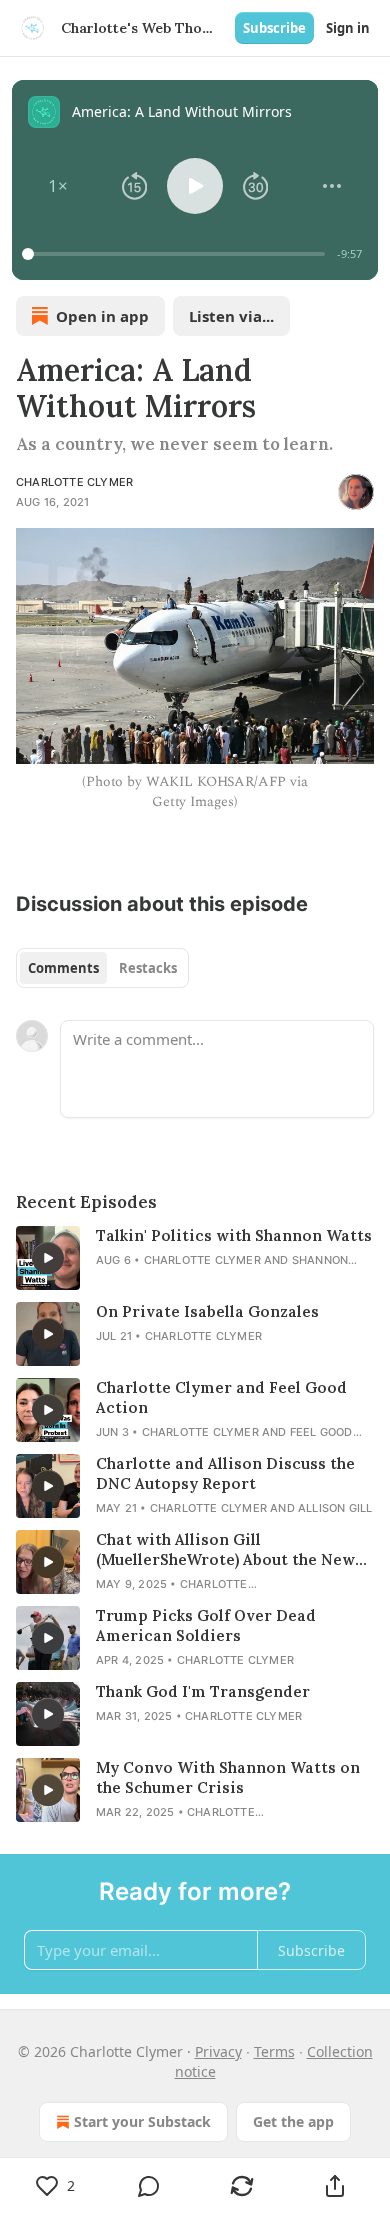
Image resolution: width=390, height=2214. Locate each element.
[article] (195, 1258)
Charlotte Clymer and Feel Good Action (221, 1397)
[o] (48, 1258)
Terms (274, 2051)
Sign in (348, 28)
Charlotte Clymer (74, 482)
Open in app (102, 316)
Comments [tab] (63, 968)
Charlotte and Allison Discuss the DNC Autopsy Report (225, 1473)
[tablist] (102, 968)
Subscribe (274, 28)
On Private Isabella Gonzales (207, 1311)
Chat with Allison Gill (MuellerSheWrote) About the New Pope (225, 1550)
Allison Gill (335, 1508)
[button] (58, 186)
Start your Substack (142, 2121)
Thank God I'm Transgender (203, 1691)
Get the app (293, 2121)
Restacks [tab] (148, 968)
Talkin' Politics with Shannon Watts (234, 1235)
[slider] (176, 254)
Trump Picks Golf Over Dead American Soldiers (206, 1625)
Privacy (218, 2051)
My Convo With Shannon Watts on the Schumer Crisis (228, 1777)
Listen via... (231, 316)
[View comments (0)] (148, 2186)
